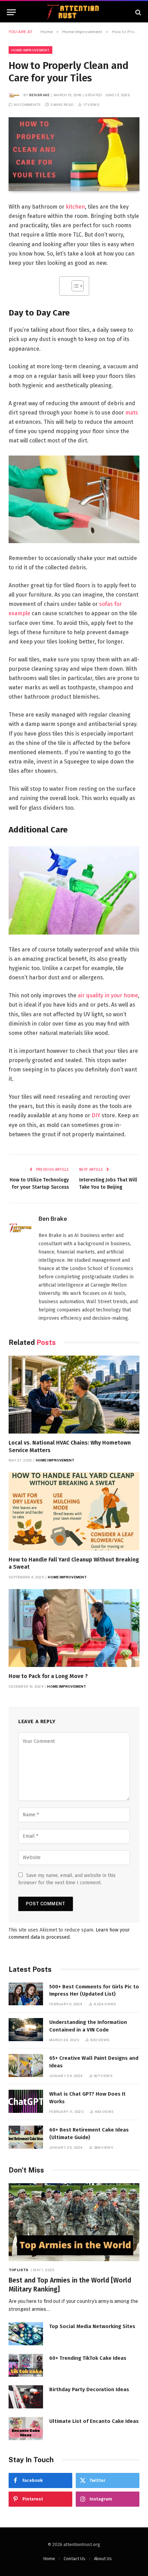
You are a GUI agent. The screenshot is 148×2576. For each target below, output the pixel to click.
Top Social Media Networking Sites (92, 2326)
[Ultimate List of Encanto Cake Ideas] (26, 2429)
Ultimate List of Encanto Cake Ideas (94, 2421)
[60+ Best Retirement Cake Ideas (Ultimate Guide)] (26, 2137)
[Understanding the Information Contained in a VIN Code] (26, 2030)
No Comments (27, 104)
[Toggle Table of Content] (74, 286)
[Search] (138, 12)
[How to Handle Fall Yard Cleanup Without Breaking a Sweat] (74, 1511)
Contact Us (75, 2559)
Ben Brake (40, 95)
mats (132, 413)
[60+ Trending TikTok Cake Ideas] (26, 2365)
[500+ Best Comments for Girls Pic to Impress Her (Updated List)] (26, 1994)
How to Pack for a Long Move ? (48, 1676)
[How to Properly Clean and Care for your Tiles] (74, 154)
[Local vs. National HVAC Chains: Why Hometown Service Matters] (74, 1395)
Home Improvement (30, 50)
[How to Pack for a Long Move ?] (74, 1628)
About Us (103, 2559)
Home (49, 2559)
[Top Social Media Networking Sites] (26, 2334)
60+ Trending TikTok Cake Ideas (88, 2358)
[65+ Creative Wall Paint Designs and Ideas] (26, 2065)
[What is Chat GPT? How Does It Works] (26, 2101)
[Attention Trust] (74, 12)
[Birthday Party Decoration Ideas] (26, 2397)
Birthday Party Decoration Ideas (89, 2389)
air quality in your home (108, 995)
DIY (96, 1115)
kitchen (75, 207)
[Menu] (11, 12)
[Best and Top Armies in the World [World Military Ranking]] (74, 2222)
